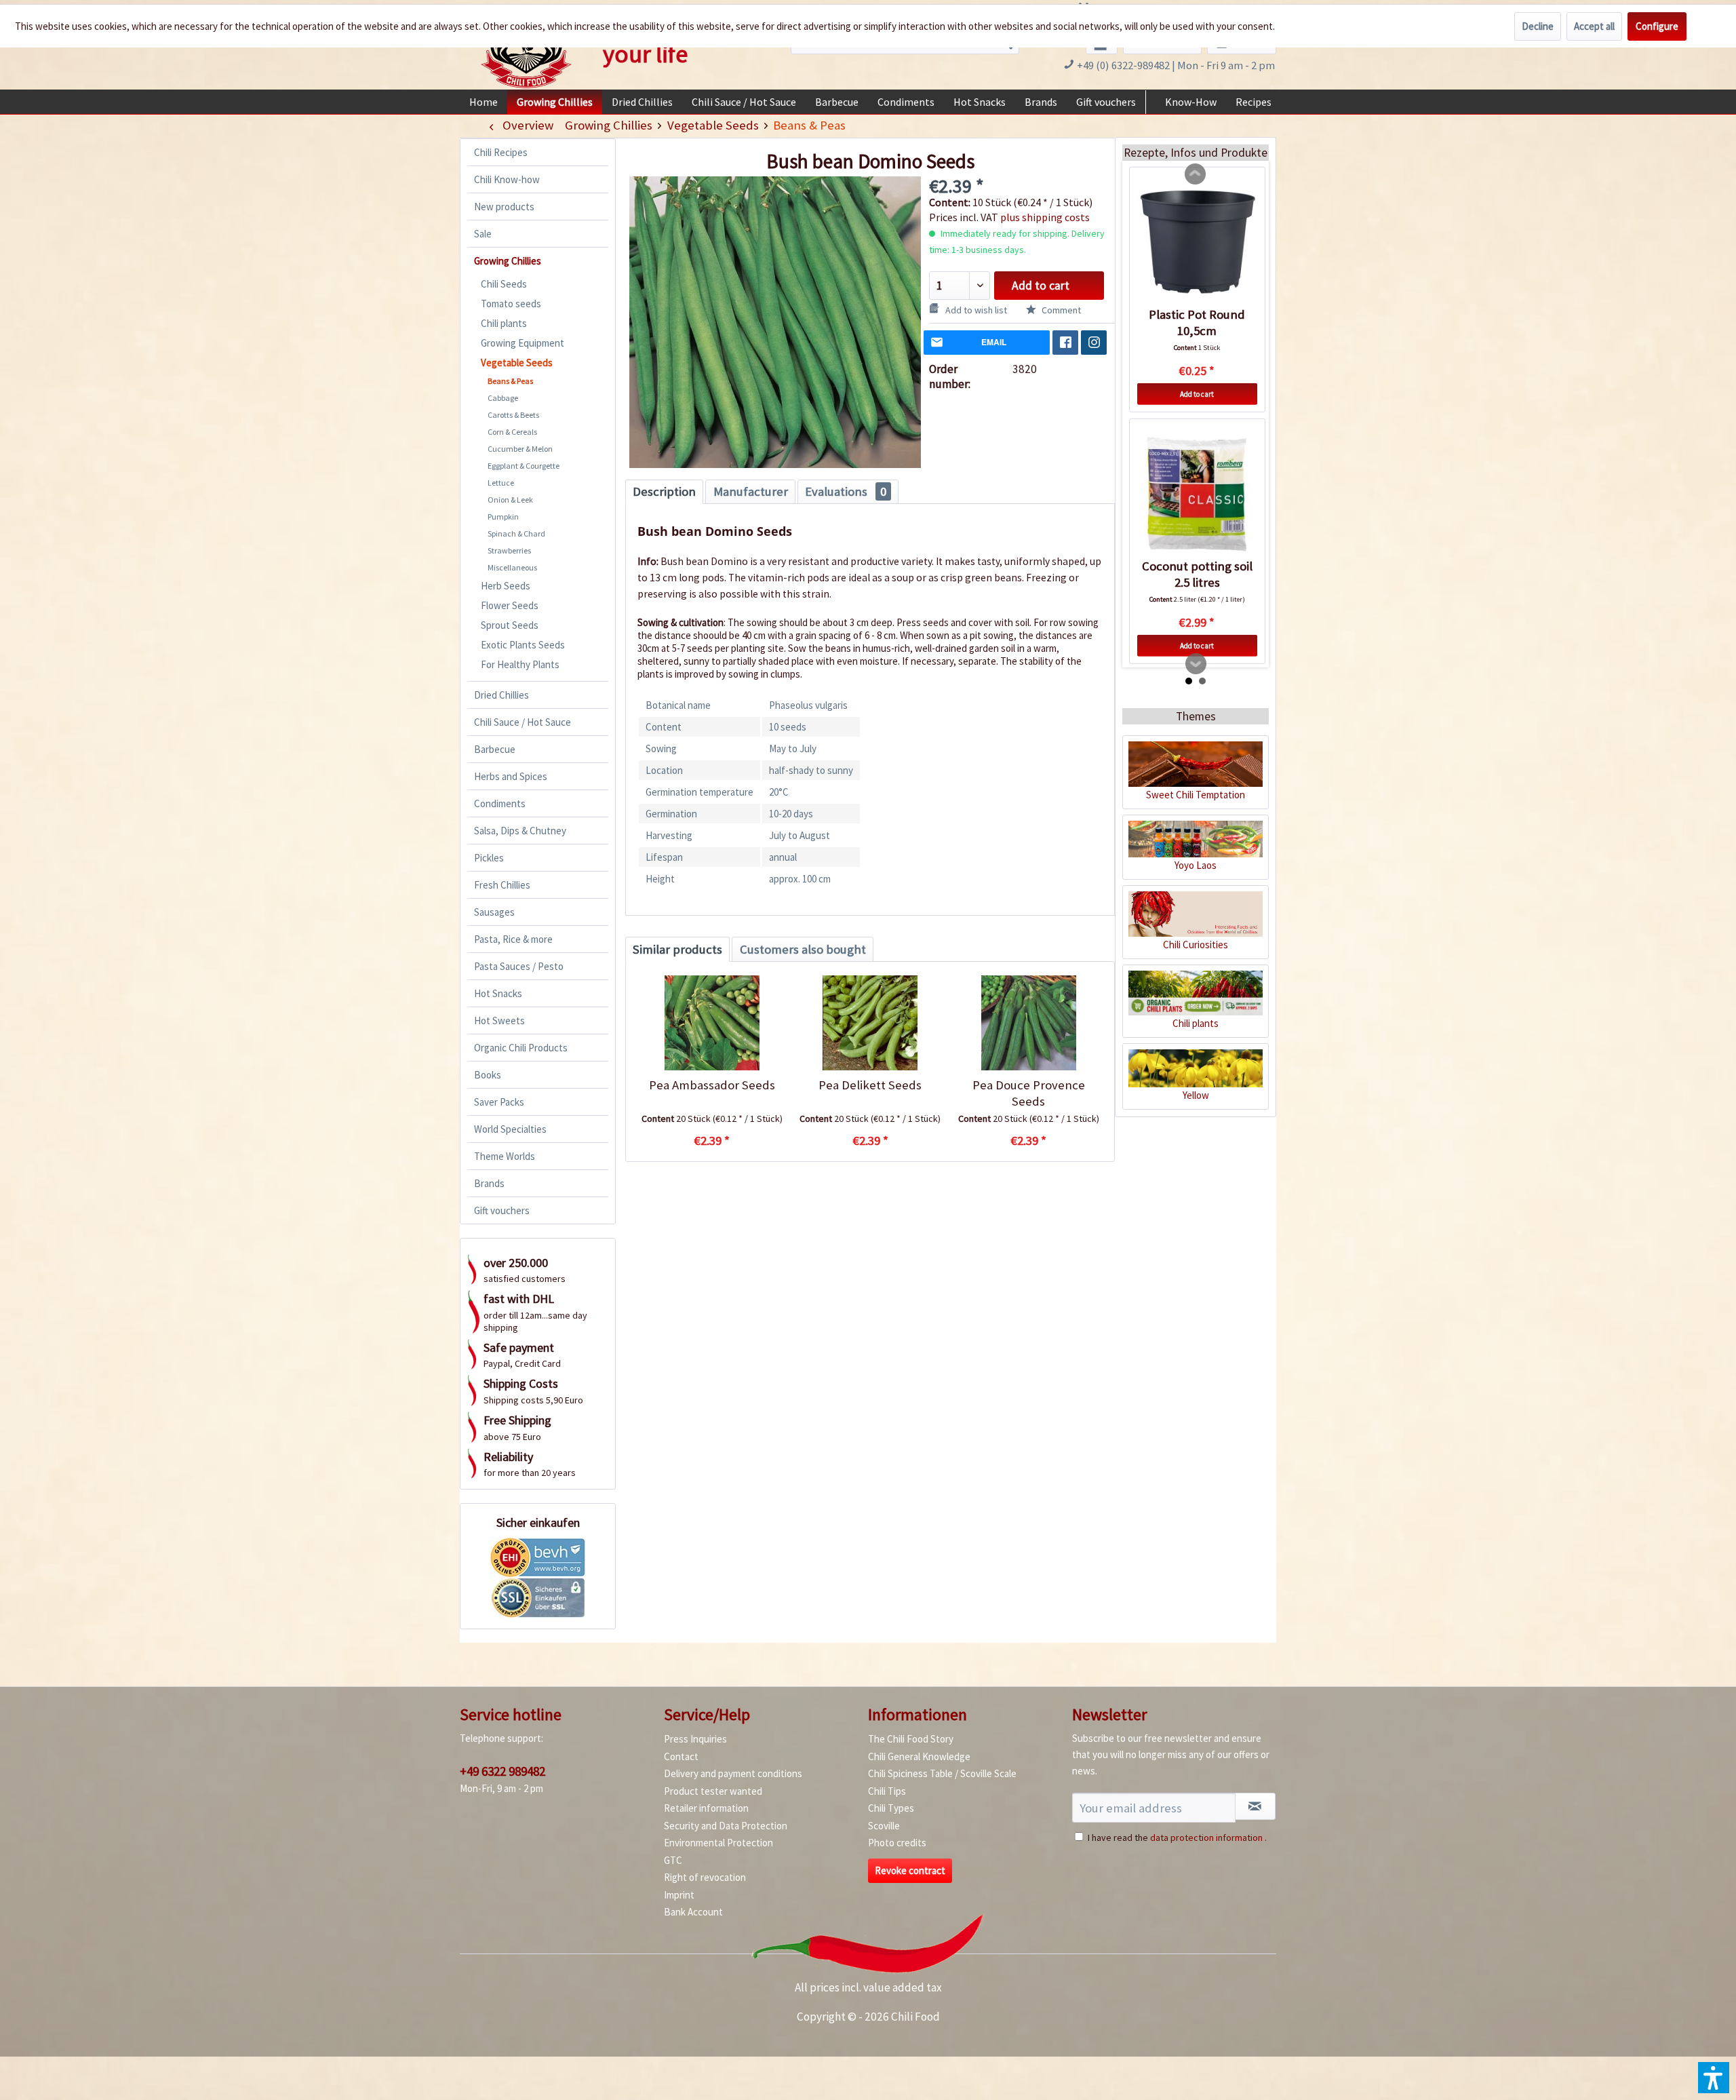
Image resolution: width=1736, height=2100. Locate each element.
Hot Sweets (499, 1020)
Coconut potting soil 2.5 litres (1197, 574)
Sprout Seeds (510, 625)
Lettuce (501, 483)
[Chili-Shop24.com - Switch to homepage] (526, 50)
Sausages (494, 912)
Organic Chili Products (521, 1048)
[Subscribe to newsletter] (1255, 1806)
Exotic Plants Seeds (523, 645)
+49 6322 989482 (502, 1771)
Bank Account (693, 1912)
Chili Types (891, 1808)
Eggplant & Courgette (524, 466)
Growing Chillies (508, 261)
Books (488, 1075)
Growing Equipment (522, 343)
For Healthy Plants (520, 664)
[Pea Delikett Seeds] (870, 1023)
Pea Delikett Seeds (870, 1085)
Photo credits (897, 1843)
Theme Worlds (505, 1156)
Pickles (489, 858)
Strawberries (509, 550)
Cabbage (503, 398)
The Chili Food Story (911, 1739)
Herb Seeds (506, 586)
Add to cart (1041, 286)
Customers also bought (803, 949)
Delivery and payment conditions (733, 1773)
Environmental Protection (718, 1843)
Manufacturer (751, 491)
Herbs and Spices (511, 776)
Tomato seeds (511, 304)
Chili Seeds (504, 284)
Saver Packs (499, 1102)
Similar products (677, 949)
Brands (489, 1183)
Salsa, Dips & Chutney (520, 831)
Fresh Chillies (502, 885)
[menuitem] (484, 102)
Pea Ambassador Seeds (712, 1085)
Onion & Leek (510, 500)
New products (504, 207)
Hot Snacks (498, 993)
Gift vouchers (502, 1210)
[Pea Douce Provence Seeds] (1028, 1023)
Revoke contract (910, 1870)
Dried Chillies (501, 695)
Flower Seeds (510, 605)
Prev (1196, 174)
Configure (1657, 26)
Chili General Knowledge (919, 1756)
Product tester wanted (713, 1791)
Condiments (500, 803)
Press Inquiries (695, 1739)
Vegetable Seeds (517, 363)
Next (1196, 664)
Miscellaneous (512, 567)
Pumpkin (503, 517)
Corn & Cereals (512, 432)
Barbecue (495, 749)
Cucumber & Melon (520, 449)
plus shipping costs (1045, 217)
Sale (483, 234)
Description (664, 491)
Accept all (1594, 26)
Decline (1538, 26)
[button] (1714, 2078)
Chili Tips (887, 1791)
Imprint (679, 1895)
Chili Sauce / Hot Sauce (522, 722)
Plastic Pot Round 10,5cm (1197, 323)
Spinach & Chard (516, 533)
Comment (1060, 310)
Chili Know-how (507, 179)
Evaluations (846, 491)
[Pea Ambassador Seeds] (712, 1023)
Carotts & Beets (513, 415)
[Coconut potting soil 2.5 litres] (1197, 494)
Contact (681, 1756)
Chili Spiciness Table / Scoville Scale (942, 1773)
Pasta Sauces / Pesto (519, 966)
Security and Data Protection (726, 1826)
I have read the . (1177, 1837)
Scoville (884, 1826)
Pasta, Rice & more (513, 939)
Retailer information (706, 1808)
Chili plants (504, 323)
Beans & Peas (510, 381)
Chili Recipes (501, 152)
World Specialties (510, 1129)
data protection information (1206, 1837)
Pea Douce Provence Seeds (1029, 1093)
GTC (673, 1860)
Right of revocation (705, 1877)
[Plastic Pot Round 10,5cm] (1197, 242)
